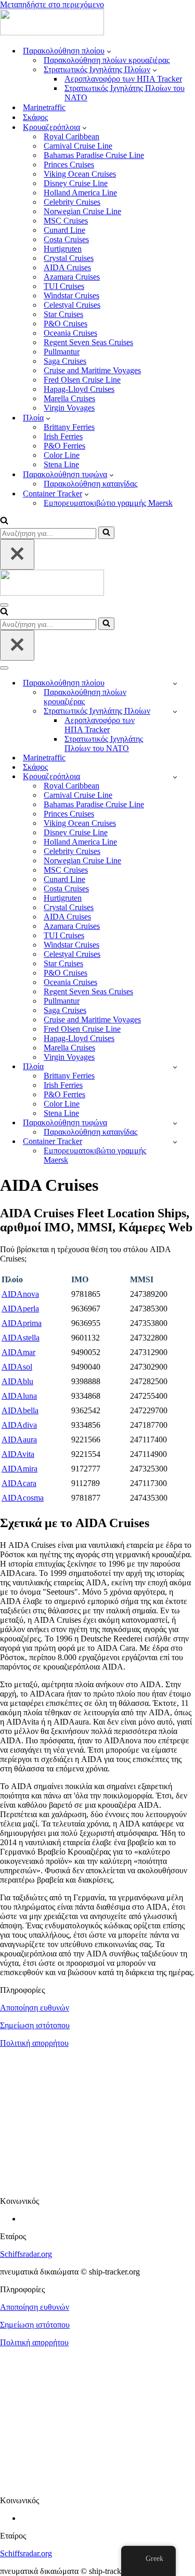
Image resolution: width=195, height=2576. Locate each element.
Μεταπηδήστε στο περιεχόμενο (52, 4)
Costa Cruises (66, 239)
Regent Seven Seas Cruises (88, 342)
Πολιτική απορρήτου (34, 2043)
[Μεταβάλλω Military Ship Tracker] (175, 711)
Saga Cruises (65, 361)
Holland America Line (80, 193)
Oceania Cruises (70, 333)
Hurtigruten (63, 249)
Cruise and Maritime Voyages (92, 370)
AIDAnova (20, 1294)
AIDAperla (20, 1309)
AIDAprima (22, 1323)
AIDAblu (17, 1381)
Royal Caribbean (71, 136)
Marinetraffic (44, 107)
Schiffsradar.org (26, 2254)
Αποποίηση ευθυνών (35, 2008)
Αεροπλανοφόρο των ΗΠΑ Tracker (123, 79)
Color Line (62, 455)
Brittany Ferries (69, 427)
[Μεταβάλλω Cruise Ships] (175, 777)
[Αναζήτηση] (4, 522)
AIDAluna (19, 1396)
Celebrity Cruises (72, 202)
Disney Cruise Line (76, 183)
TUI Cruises (64, 286)
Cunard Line (64, 230)
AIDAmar (18, 1352)
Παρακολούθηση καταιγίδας (90, 484)
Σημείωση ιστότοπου (35, 2025)
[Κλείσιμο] (17, 554)
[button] (109, 51)
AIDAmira (19, 1469)
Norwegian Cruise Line (82, 211)
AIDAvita (18, 1454)
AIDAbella (20, 1410)
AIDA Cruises (67, 267)
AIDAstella (21, 1338)
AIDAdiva (19, 1425)
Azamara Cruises (72, 277)
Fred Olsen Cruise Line (82, 380)
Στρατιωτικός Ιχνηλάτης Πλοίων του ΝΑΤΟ (125, 93)
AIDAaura (19, 1440)
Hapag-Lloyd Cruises (79, 389)
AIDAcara (19, 1483)
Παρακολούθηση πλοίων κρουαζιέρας (107, 60)
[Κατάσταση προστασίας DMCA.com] (97, 2183)
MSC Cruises (66, 221)
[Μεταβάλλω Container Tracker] (175, 1142)
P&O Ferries (64, 446)
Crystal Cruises (69, 258)
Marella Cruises (69, 398)
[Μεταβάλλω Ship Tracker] (175, 683)
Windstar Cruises (71, 295)
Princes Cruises (69, 165)
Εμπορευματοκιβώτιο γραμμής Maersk (108, 503)
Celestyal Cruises (72, 305)
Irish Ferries (63, 436)
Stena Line (61, 464)
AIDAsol (17, 1367)
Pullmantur (62, 352)
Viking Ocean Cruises (80, 174)
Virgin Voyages (69, 408)
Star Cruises (63, 314)
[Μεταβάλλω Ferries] (175, 1067)
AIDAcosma (23, 1498)
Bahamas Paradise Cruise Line (94, 155)
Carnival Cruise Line (78, 146)
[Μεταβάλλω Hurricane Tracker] (175, 1123)
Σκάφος (35, 117)
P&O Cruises (66, 324)
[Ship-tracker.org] (52, 32)
